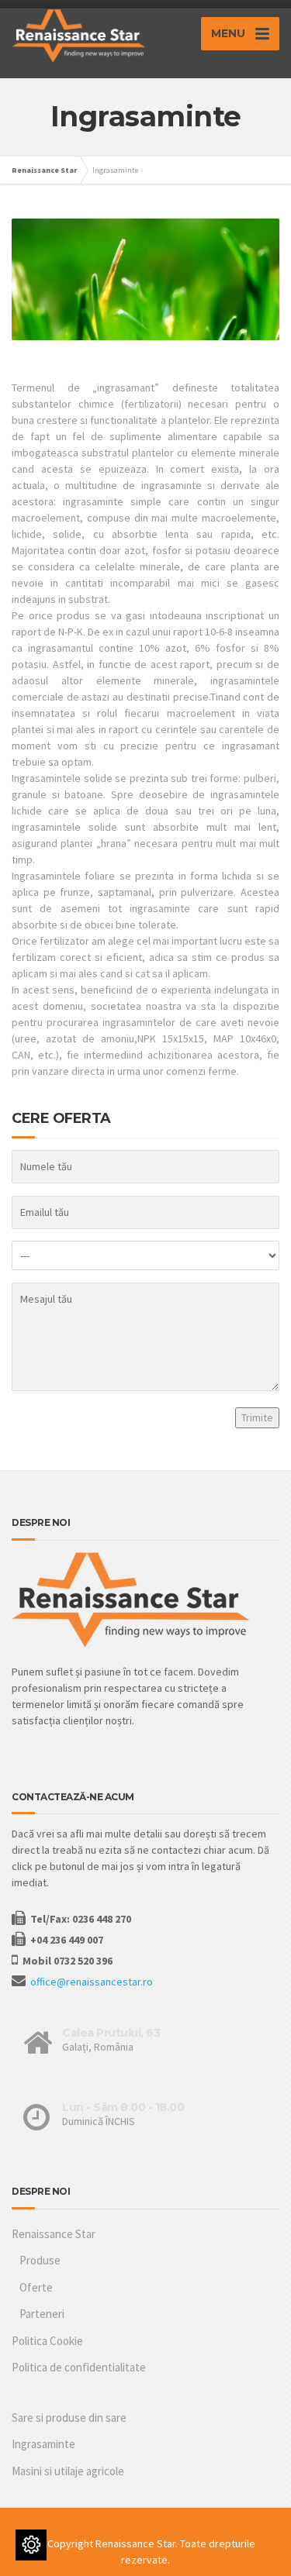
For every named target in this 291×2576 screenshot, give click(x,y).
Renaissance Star (54, 2234)
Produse (40, 2260)
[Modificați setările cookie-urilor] (31, 2545)
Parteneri (42, 2314)
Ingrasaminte (43, 2444)
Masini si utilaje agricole (68, 2471)
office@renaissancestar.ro (92, 1982)
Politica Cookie (47, 2341)
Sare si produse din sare (69, 2418)
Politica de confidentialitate (79, 2367)
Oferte (36, 2287)
